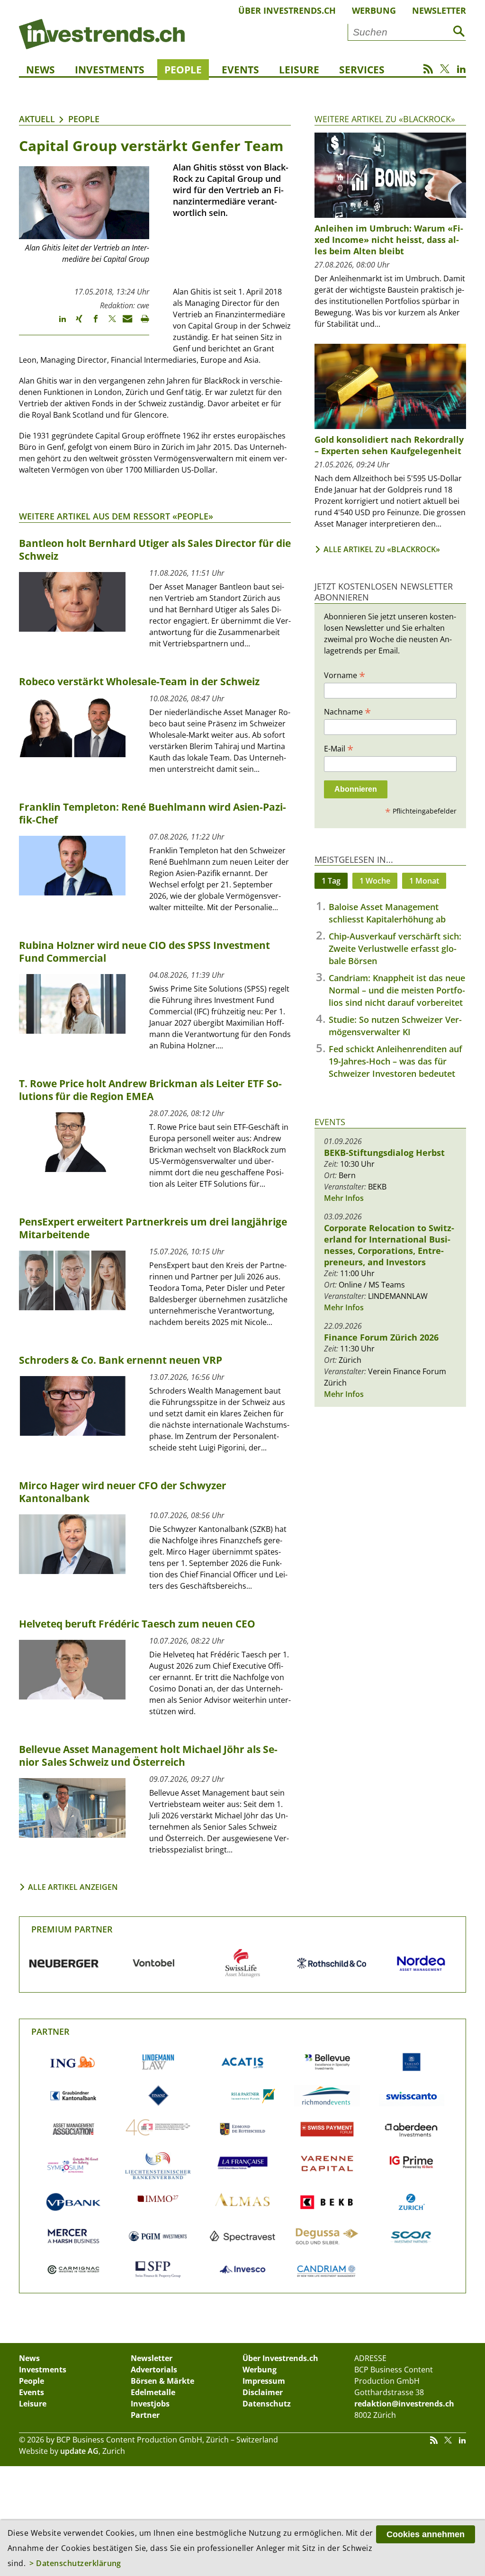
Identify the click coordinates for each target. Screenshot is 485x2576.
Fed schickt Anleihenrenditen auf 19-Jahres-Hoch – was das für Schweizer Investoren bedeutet (395, 1061)
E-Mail (339, 748)
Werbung (374, 10)
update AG (79, 2451)
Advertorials (154, 2370)
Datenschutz (267, 2404)
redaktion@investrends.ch (404, 2404)
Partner (50, 2031)
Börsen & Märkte (162, 2381)
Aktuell (37, 119)
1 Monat (424, 881)
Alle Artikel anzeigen (73, 1887)
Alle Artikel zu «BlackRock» (382, 549)
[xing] (75, 323)
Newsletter (439, 10)
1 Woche (375, 881)
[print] (141, 323)
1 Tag (331, 881)
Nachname (347, 711)
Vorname (345, 675)
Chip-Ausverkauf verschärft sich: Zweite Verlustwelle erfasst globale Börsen (395, 948)
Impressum (264, 2381)
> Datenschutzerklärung (75, 2563)
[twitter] (108, 323)
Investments (110, 70)
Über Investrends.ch (287, 10)
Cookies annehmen (426, 2534)
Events (240, 70)
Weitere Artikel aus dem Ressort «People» (116, 516)
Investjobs (150, 2404)
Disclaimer (263, 2392)
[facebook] (91, 323)
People (183, 70)
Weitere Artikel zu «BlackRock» (385, 119)
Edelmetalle (153, 2392)
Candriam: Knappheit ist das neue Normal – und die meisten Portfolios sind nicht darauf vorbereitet (397, 990)
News (40, 70)
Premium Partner (72, 1929)
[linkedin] (58, 323)
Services (362, 70)
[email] (124, 323)
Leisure (299, 70)
